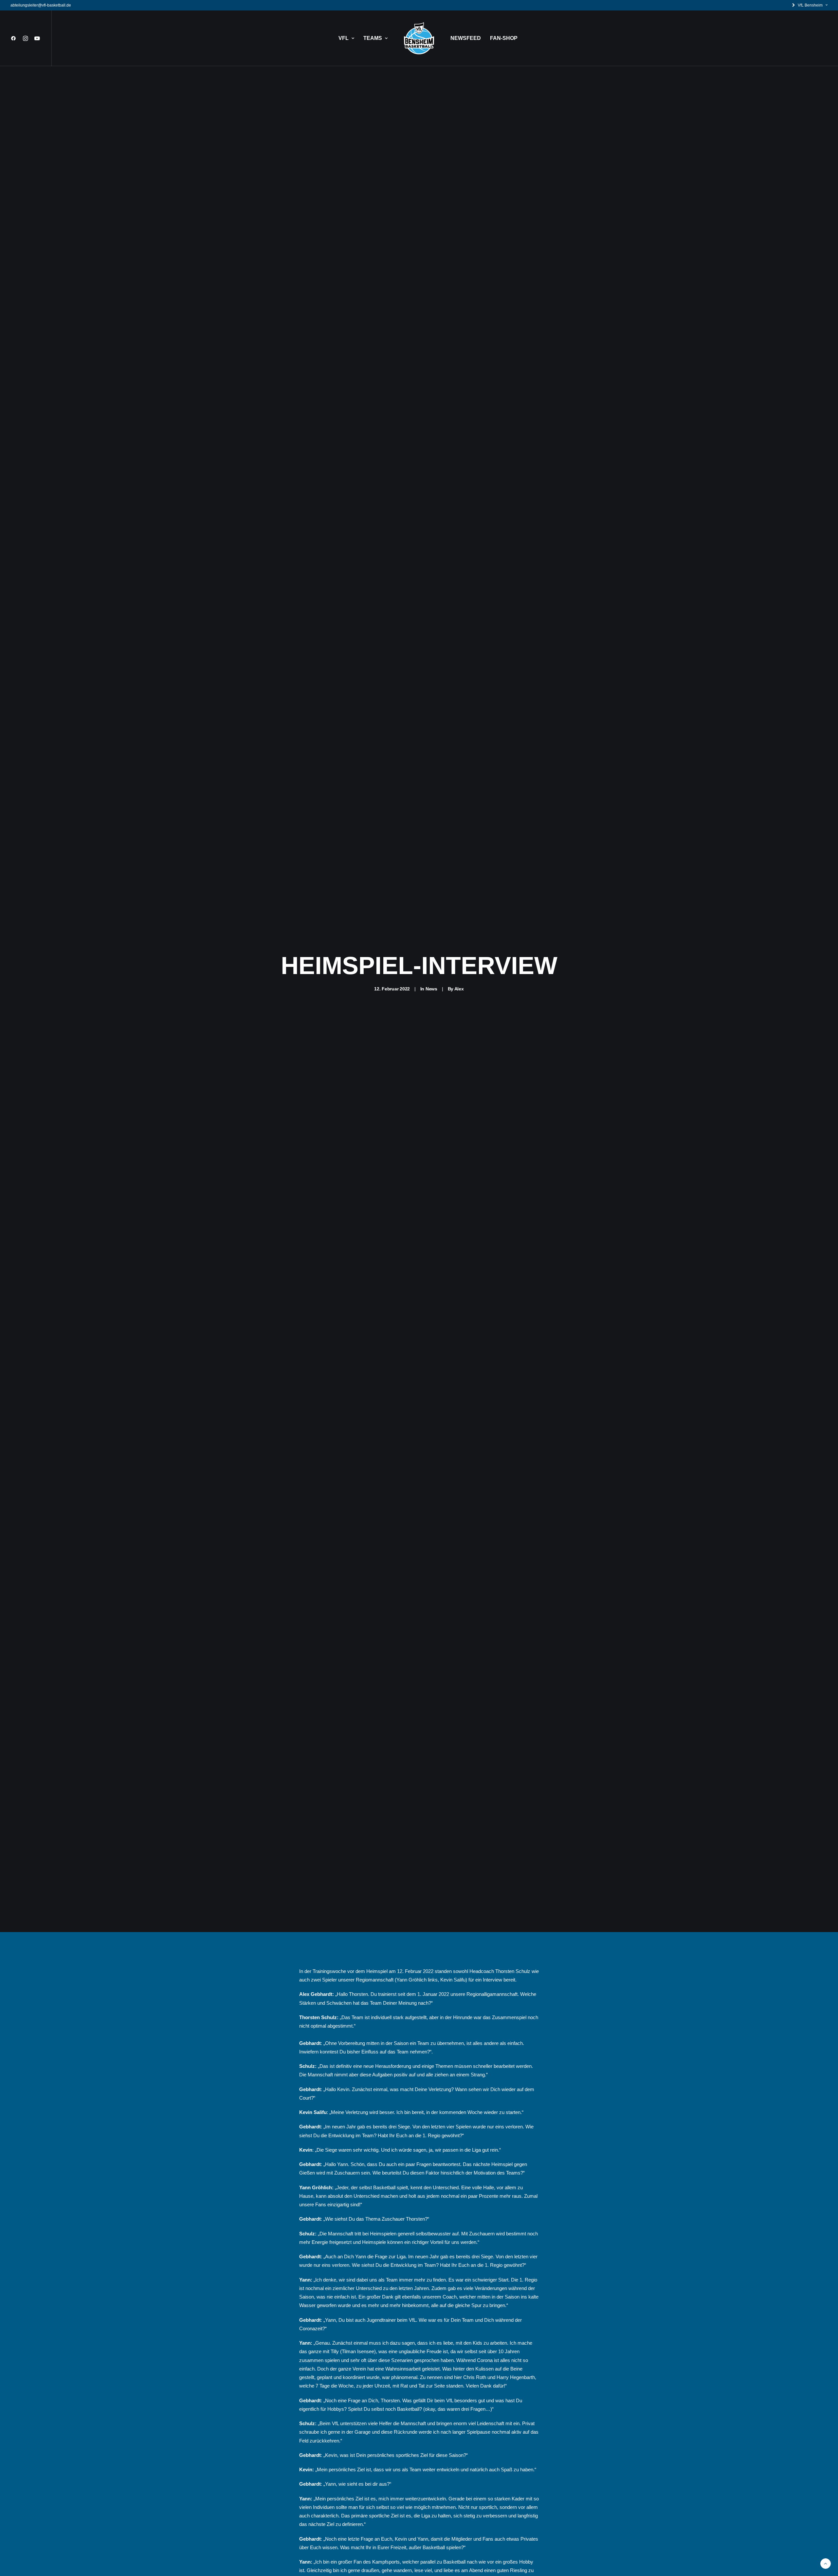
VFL (344, 38)
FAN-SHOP (504, 38)
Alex (459, 989)
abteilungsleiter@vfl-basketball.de (41, 5)
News (431, 989)
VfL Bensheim (810, 5)
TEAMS (373, 38)
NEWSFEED (466, 38)
